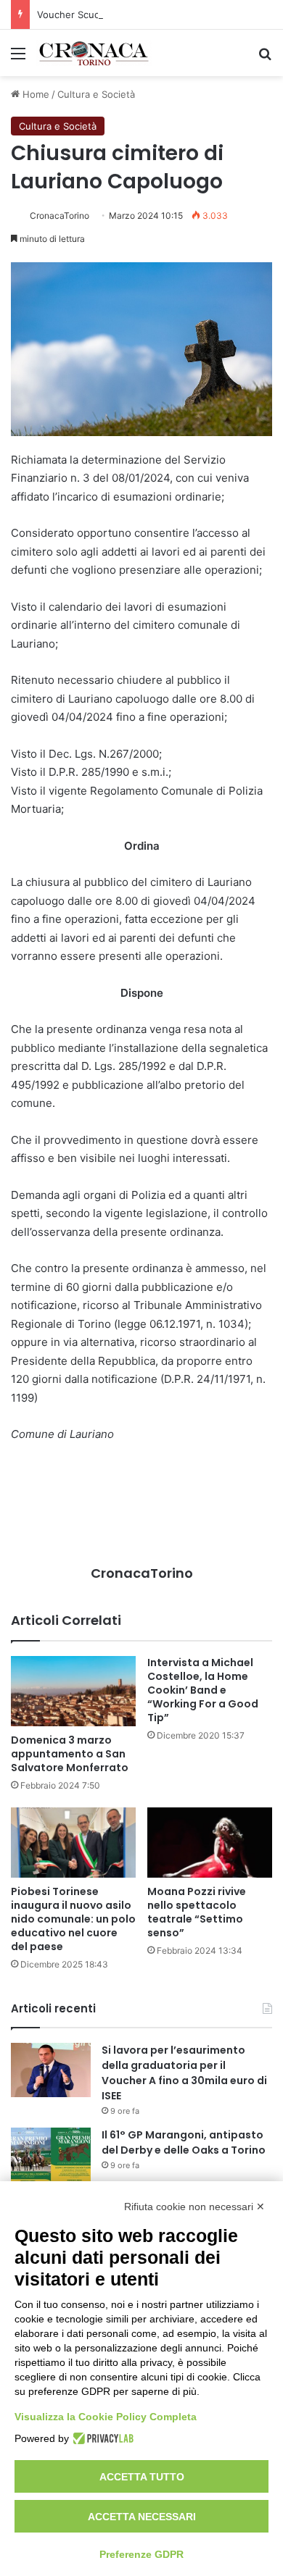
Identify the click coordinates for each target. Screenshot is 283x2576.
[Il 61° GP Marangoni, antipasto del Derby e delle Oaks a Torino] (51, 2155)
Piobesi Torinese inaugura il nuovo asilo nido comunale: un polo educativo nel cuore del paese (73, 1919)
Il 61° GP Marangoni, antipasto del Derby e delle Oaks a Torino (184, 2142)
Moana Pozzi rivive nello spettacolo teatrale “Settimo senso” (197, 1912)
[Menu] (18, 58)
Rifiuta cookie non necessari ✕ (194, 2207)
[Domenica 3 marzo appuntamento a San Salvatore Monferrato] (73, 1691)
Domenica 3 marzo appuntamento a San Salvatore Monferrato (70, 1754)
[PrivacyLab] (101, 2438)
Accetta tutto (142, 2477)
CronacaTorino (60, 216)
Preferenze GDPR (141, 2554)
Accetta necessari (142, 2517)
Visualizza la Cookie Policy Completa (106, 2417)
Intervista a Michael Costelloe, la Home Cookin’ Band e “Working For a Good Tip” (203, 1690)
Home (34, 94)
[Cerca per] (265, 58)
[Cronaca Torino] (94, 53)
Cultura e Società (96, 94)
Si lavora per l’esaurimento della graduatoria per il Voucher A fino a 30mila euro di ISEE (184, 2073)
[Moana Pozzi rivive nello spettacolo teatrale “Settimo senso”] (210, 1843)
